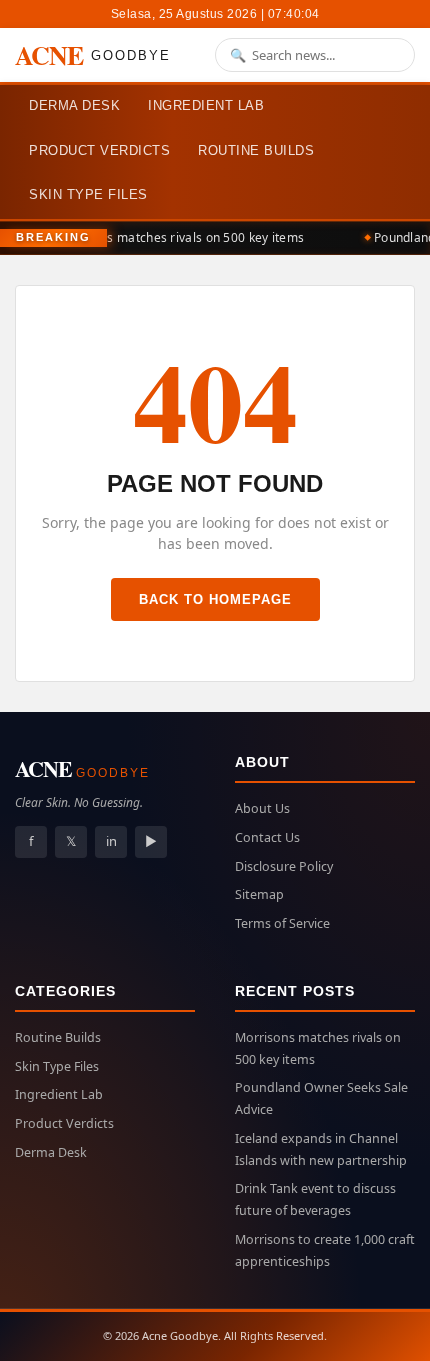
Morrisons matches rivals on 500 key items (178, 237)
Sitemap (259, 894)
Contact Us (267, 837)
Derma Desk (74, 105)
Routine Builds (256, 150)
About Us (262, 808)
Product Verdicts (99, 150)
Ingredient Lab (206, 105)
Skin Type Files (88, 194)
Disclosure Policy (284, 866)
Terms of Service (282, 923)
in (111, 841)
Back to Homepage (215, 599)
